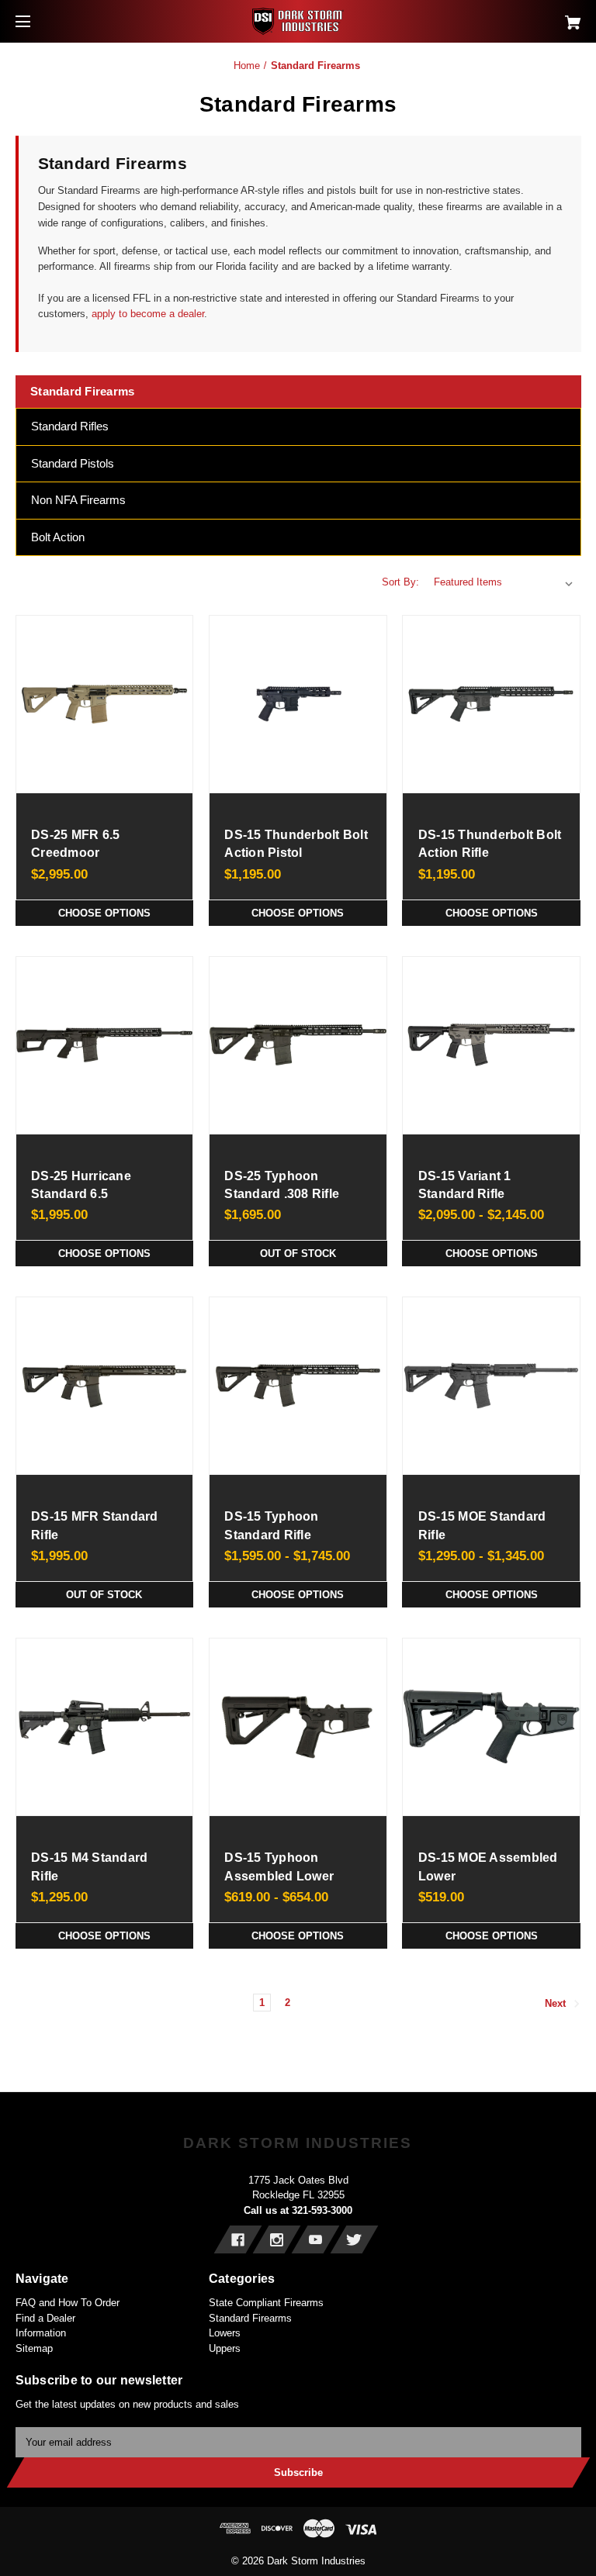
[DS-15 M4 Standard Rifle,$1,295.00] (105, 1727)
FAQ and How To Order (68, 2303)
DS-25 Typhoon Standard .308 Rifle (282, 1185)
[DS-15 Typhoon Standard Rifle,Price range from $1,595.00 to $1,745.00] (298, 1386)
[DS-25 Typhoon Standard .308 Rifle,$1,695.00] (298, 1045)
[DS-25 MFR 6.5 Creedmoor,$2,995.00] (105, 704)
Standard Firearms (250, 2318)
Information (41, 2333)
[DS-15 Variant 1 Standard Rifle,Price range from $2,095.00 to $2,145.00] (491, 1045)
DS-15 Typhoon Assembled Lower (279, 1866)
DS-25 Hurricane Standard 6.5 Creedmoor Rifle (81, 1194)
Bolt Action (58, 537)
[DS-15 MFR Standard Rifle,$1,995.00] (105, 1386)
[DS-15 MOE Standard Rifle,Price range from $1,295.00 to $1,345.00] (491, 1386)
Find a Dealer (45, 2318)
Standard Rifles (70, 426)
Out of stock (298, 1253)
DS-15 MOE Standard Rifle (482, 1525)
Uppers (225, 2348)
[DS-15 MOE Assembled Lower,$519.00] (491, 1727)
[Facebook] (238, 2239)
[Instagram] (277, 2239)
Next (557, 2004)
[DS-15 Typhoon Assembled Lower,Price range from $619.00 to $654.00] (298, 1727)
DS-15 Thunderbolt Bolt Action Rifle (490, 844)
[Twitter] (354, 2239)
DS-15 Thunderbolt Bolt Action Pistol (296, 844)
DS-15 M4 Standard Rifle (89, 1866)
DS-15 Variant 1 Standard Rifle (465, 1185)
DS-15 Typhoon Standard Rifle (271, 1525)
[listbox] (504, 582)
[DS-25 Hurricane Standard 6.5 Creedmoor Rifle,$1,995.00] (105, 1045)
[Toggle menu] (37, 21)
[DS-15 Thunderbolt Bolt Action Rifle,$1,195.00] (491, 704)
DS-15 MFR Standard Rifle (95, 1525)
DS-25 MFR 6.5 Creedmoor (75, 844)
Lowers (225, 2333)
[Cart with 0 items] (525, 17)
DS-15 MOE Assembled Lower (488, 1866)
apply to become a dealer (146, 314)
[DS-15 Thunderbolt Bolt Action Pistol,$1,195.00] (298, 704)
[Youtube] (315, 2239)
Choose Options (104, 913)
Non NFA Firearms (78, 500)
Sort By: (400, 582)
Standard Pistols (73, 463)
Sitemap (34, 2348)
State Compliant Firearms (266, 2303)
